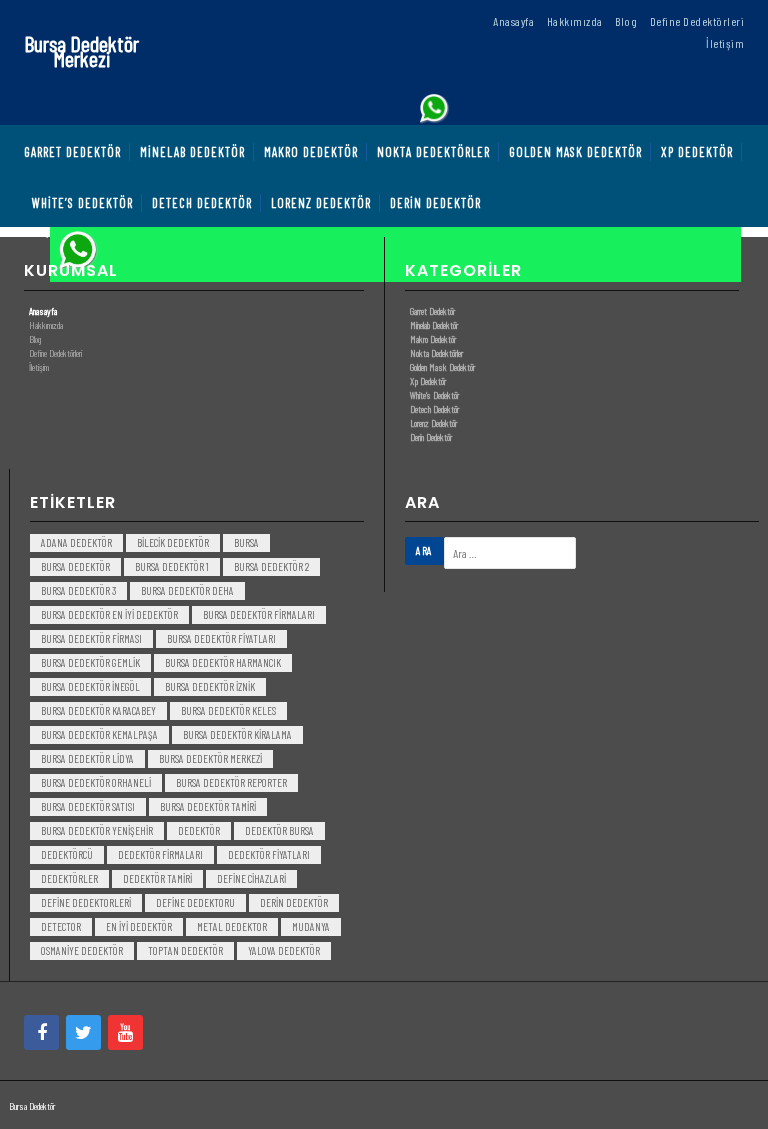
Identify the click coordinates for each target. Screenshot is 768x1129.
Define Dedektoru (195, 902)
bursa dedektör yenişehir (97, 830)
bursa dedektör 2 (271, 566)
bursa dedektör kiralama (237, 734)
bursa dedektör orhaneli (96, 782)
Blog (35, 339)
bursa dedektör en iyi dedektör (109, 614)
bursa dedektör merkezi (210, 758)
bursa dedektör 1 (172, 566)
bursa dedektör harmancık (223, 662)
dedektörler (69, 878)
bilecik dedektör (173, 542)
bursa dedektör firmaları (259, 614)
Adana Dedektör (76, 542)
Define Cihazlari (251, 878)
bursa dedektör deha (187, 590)
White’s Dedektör (434, 395)
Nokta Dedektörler (436, 353)
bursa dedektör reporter (231, 782)
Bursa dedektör (75, 566)
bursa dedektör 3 (78, 590)
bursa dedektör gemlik (90, 662)
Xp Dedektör (428, 381)
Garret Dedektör (432, 311)
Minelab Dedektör (434, 325)
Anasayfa (43, 311)
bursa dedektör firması (91, 638)
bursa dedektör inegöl (90, 686)
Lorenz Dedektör (433, 423)
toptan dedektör (185, 950)
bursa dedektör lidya (87, 758)
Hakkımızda (46, 325)
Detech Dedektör (434, 409)
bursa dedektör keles (228, 710)
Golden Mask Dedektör (442, 367)
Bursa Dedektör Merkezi (81, 50)
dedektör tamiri (157, 878)
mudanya (311, 926)
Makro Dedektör (433, 339)
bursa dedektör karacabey (98, 710)
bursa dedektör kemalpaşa (99, 734)
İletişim (39, 367)
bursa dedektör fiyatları (221, 638)
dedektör (199, 830)
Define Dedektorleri (86, 902)
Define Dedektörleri (55, 353)
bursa (246, 542)
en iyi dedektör (139, 926)
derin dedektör (294, 902)
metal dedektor (232, 926)
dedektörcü (67, 854)
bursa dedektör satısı (88, 806)
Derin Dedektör (431, 437)
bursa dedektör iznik (210, 686)
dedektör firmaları (160, 854)
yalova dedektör (284, 950)
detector (61, 926)
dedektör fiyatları (269, 854)
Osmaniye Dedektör (82, 950)
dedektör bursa (279, 830)
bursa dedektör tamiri (208, 806)
